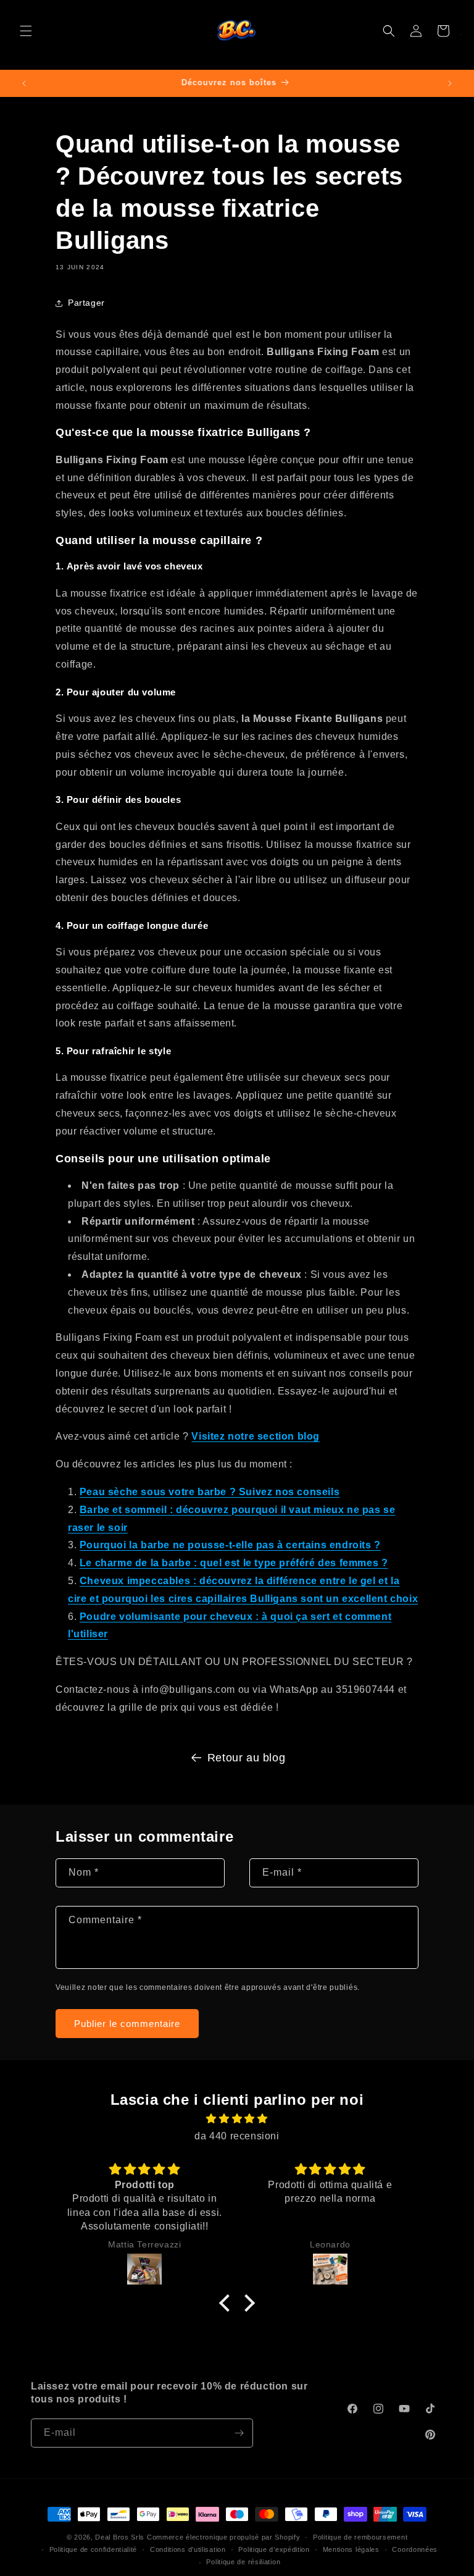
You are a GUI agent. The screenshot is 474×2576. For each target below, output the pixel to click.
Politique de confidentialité (94, 2549)
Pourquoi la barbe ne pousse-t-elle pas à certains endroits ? (230, 1545)
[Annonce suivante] (450, 83)
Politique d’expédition (274, 2549)
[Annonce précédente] (24, 83)
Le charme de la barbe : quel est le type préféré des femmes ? (234, 1563)
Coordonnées (415, 2549)
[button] (26, 31)
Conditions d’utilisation (188, 2549)
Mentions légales (351, 2549)
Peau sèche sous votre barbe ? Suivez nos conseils (210, 1492)
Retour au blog (246, 1758)
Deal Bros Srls (120, 2537)
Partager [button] (86, 303)
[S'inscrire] (239, 2433)
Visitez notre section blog (256, 1436)
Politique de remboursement (360, 2537)
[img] (237, 2119)
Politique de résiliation (243, 2562)
